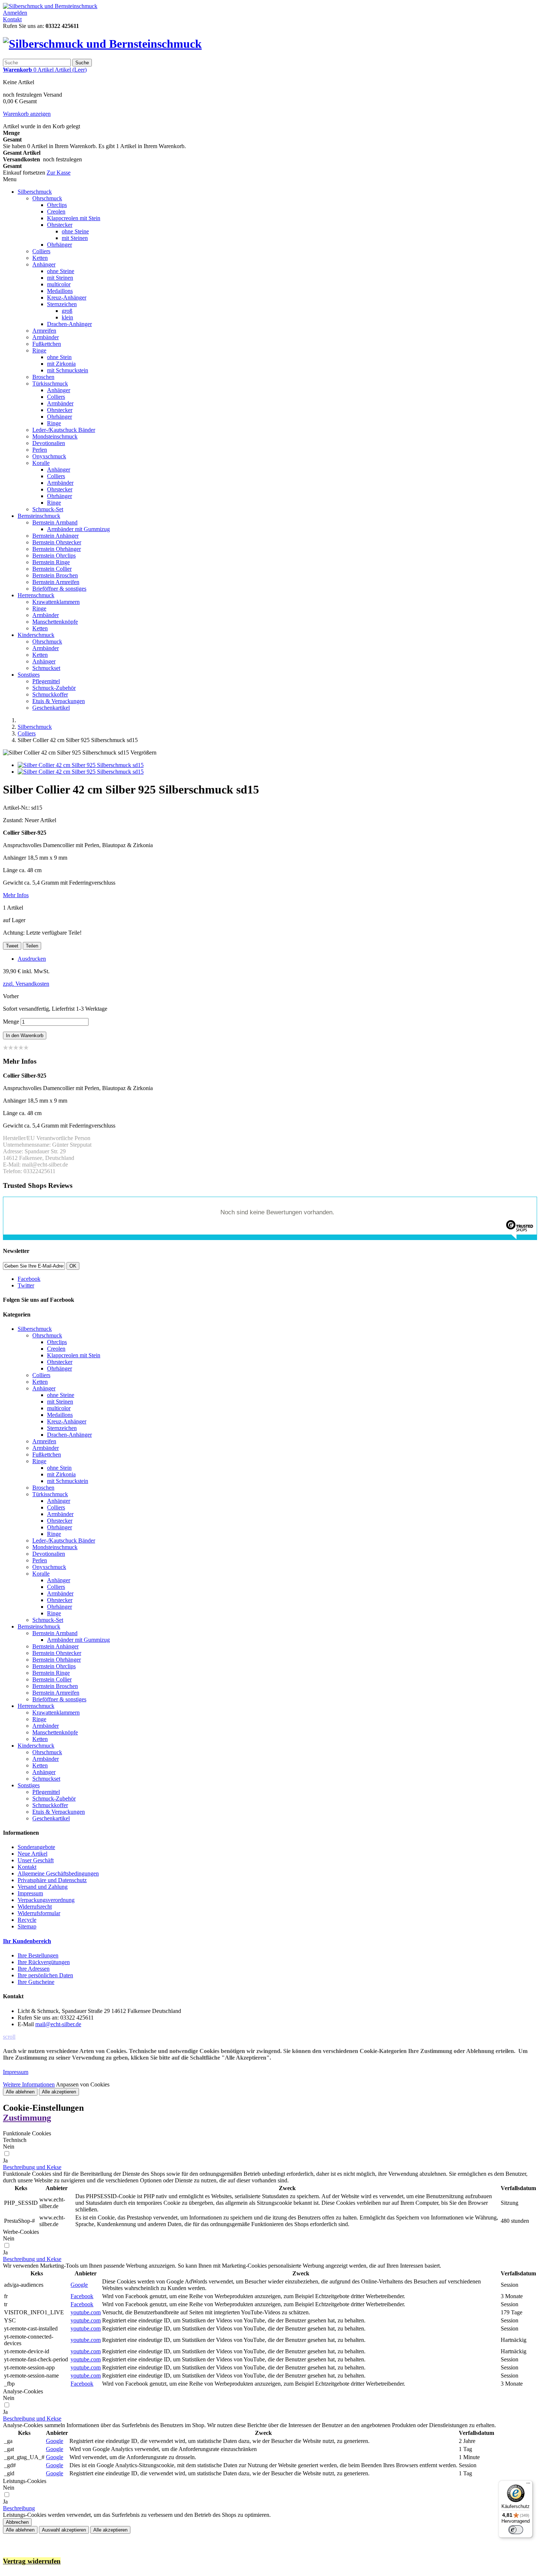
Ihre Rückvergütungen (44, 1962)
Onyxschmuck (49, 456)
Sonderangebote (36, 1847)
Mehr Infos (16, 895)
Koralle (41, 463)
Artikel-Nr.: (17, 808)
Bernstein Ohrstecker (57, 542)
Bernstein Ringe (51, 562)
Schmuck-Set (48, 509)
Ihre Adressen (34, 1969)
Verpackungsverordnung (46, 1900)
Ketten (40, 258)
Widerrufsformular (39, 1913)
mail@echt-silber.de (58, 2024)
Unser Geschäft (36, 1860)
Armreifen (44, 331)
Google (79, 2285)
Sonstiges (29, 675)
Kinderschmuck (36, 635)
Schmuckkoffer (50, 694)
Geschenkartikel (51, 708)
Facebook (82, 2296)
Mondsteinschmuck (55, 436)
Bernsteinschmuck (39, 516)
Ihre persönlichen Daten (45, 1975)
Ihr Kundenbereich (27, 1941)
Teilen (32, 946)
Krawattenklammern (56, 602)
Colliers (41, 251)
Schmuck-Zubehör (54, 688)
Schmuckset (46, 668)
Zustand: (14, 820)
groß (67, 311)
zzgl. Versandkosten (26, 984)
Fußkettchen (47, 344)
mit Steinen (75, 238)
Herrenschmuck (36, 595)
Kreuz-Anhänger (67, 298)
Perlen (40, 450)
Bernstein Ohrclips (54, 556)
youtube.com (86, 2312)
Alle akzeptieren (59, 2092)
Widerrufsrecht (35, 1907)
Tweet (12, 946)
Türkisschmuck (50, 384)
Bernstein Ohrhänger (57, 549)
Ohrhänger (60, 245)
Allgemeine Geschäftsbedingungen (58, 1873)
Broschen (43, 377)
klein (67, 317)
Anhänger (44, 264)
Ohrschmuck (47, 198)
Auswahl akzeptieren (64, 2530)
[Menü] (528, 2485)
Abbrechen (17, 2522)
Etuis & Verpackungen (59, 701)
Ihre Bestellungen (38, 1955)
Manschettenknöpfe (55, 622)
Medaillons (60, 291)
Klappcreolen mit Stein (74, 218)
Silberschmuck (35, 192)
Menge (11, 1022)
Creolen (56, 212)
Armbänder (46, 337)
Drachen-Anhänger (69, 324)
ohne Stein (59, 357)
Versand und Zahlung (43, 1887)
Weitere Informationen (29, 2084)
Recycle (27, 1920)
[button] (32, 2167)
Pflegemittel (46, 681)
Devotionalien (49, 443)
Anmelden (15, 13)
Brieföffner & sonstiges (59, 589)
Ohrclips (57, 205)
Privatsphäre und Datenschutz (52, 1880)
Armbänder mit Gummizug (78, 529)
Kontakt (12, 19)
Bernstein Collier (52, 569)
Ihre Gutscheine (36, 1982)
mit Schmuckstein (68, 370)
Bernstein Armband (55, 522)
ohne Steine (75, 231)
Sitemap (27, 1926)
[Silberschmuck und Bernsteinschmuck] (50, 6)
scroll (9, 2037)
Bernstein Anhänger (55, 536)
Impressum (30, 1893)
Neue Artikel (33, 1854)
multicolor (59, 284)
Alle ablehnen (20, 2092)
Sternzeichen (62, 304)
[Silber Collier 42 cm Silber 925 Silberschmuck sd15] (81, 765)
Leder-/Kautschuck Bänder (64, 430)
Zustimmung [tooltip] (27, 2118)
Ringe (39, 350)
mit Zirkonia (61, 364)
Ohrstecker (60, 225)
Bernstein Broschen (55, 575)
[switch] (516, 2530)
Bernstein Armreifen (56, 582)
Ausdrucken (32, 959)
